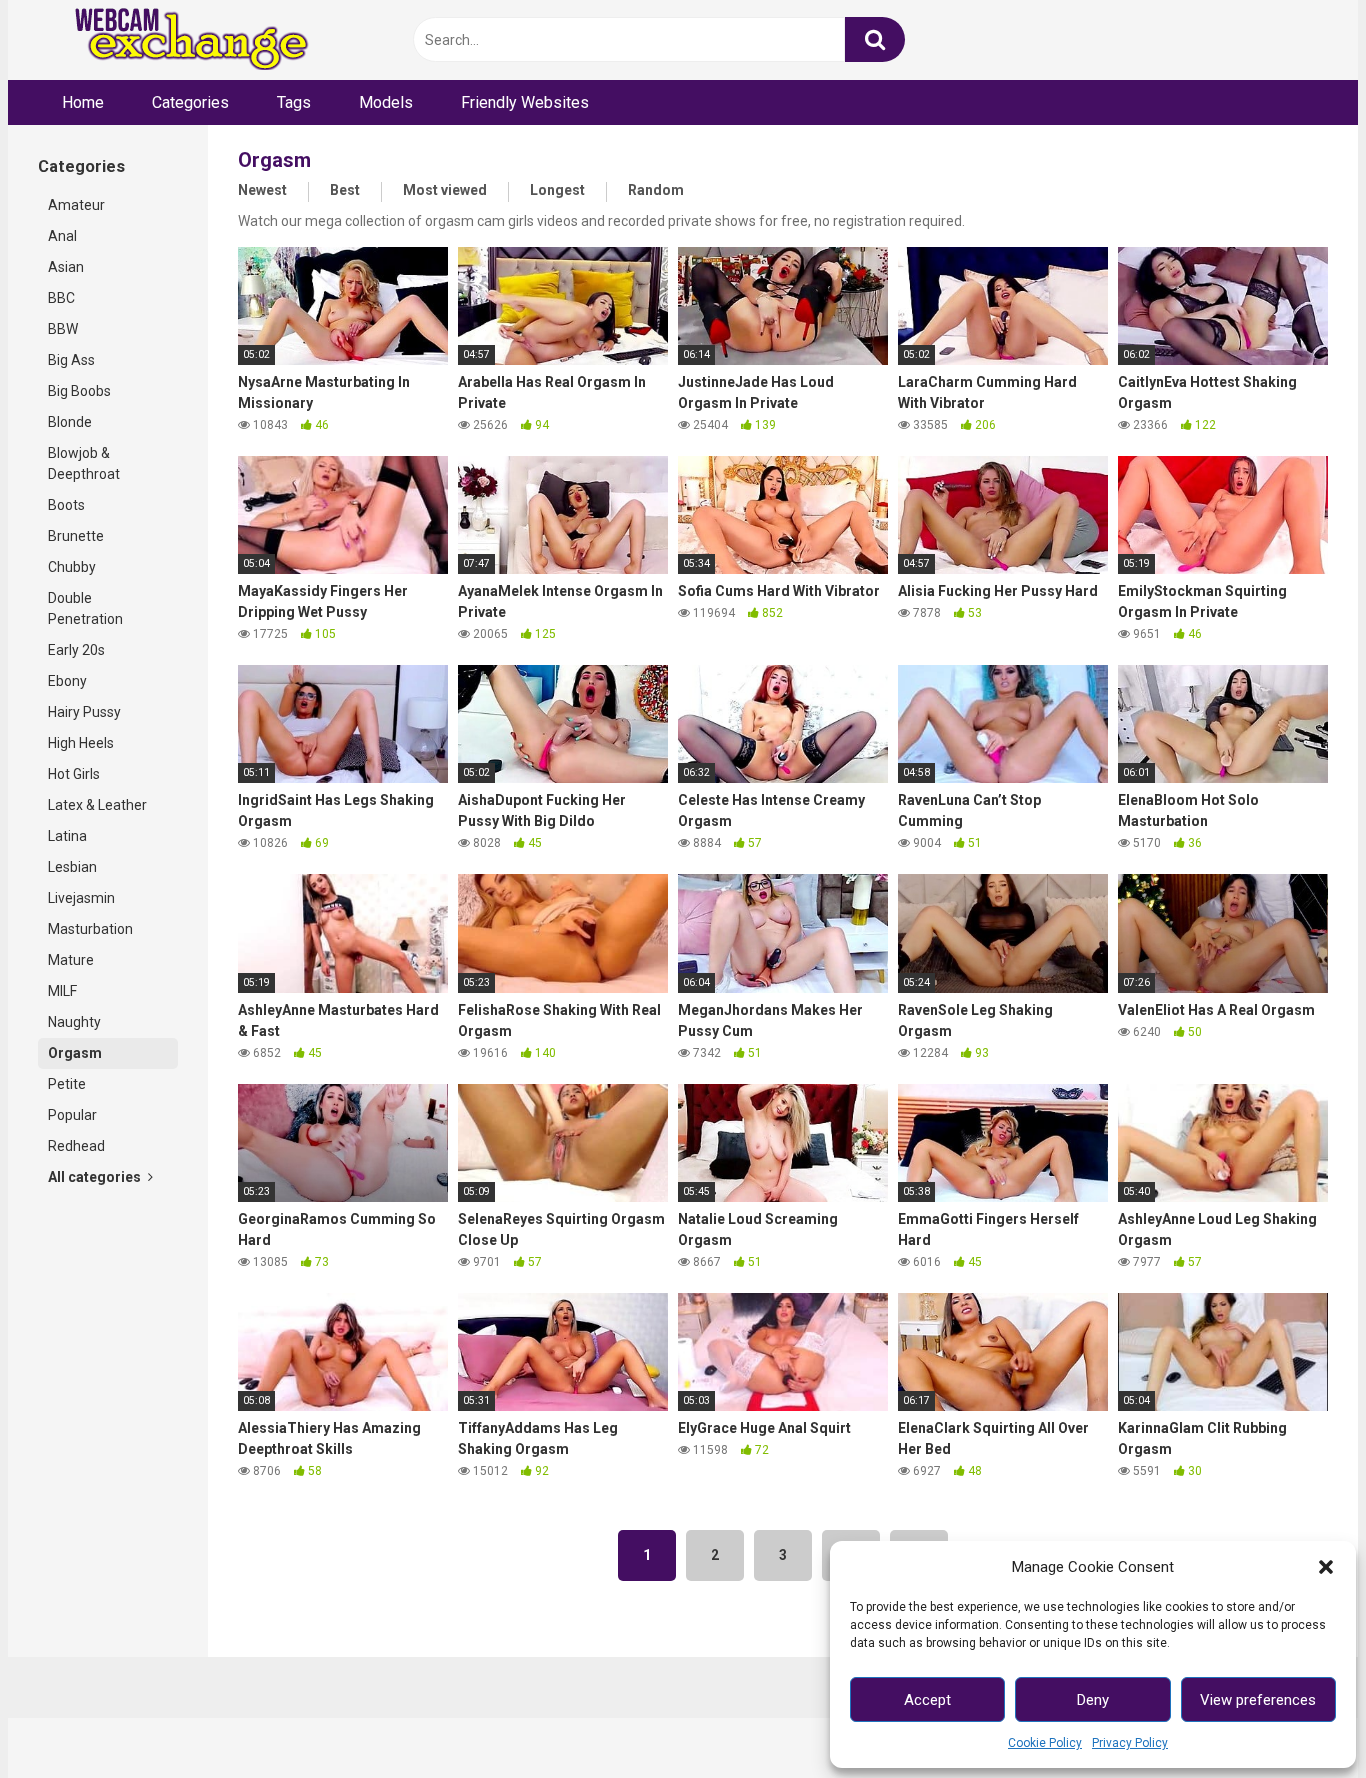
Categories (190, 102)
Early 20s (76, 650)
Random (656, 190)
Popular (72, 1115)
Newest (262, 190)
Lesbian (72, 867)
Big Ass (71, 360)
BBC (61, 298)
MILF (62, 991)
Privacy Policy (1130, 1743)
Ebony (67, 681)
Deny (1093, 1700)
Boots (66, 505)
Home (83, 102)
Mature (71, 960)
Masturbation (90, 929)
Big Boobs (79, 391)
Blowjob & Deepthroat (84, 463)
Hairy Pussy (84, 712)
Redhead (76, 1146)
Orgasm (75, 1053)
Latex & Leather (97, 805)
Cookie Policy (1045, 1743)
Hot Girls (74, 774)
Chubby (72, 567)
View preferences (1258, 1700)
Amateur (76, 205)
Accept (927, 1700)
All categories (96, 1177)
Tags (294, 102)
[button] (1326, 1567)
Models (386, 102)
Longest (557, 190)
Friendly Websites (525, 102)
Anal (62, 236)
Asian (66, 267)
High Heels (81, 743)
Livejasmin (81, 898)
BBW (63, 329)
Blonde (70, 422)
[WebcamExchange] (180, 40)
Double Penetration (85, 608)
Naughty (74, 1022)
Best (345, 190)
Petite (67, 1084)
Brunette (76, 536)
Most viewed (445, 190)
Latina (67, 836)
